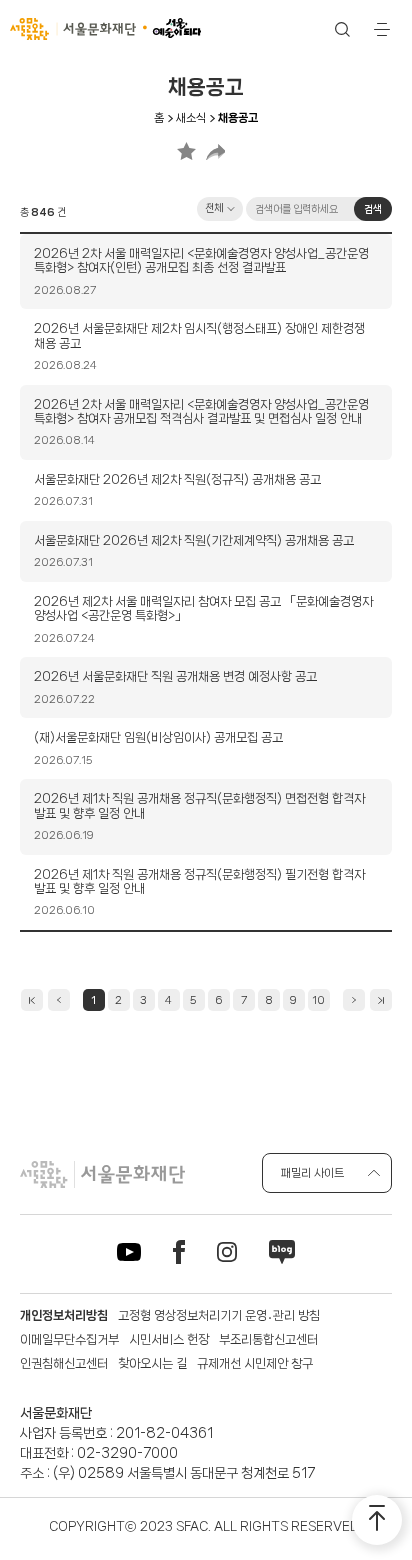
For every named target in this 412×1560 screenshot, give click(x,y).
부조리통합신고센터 (268, 1339)
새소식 (191, 118)
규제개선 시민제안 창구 (255, 1363)
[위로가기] (377, 1520)
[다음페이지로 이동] (354, 1000)
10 (318, 1000)
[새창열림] (129, 1255)
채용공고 (238, 118)
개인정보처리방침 (64, 1315)
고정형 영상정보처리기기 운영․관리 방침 (219, 1315)
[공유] (215, 151)
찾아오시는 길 (152, 1363)
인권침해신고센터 (64, 1363)
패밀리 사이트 (312, 1173)
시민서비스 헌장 (169, 1339)
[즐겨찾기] (186, 151)
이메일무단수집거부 (69, 1339)
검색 (373, 209)
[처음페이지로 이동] (32, 1000)
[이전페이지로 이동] (59, 1000)
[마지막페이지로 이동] (381, 1000)
